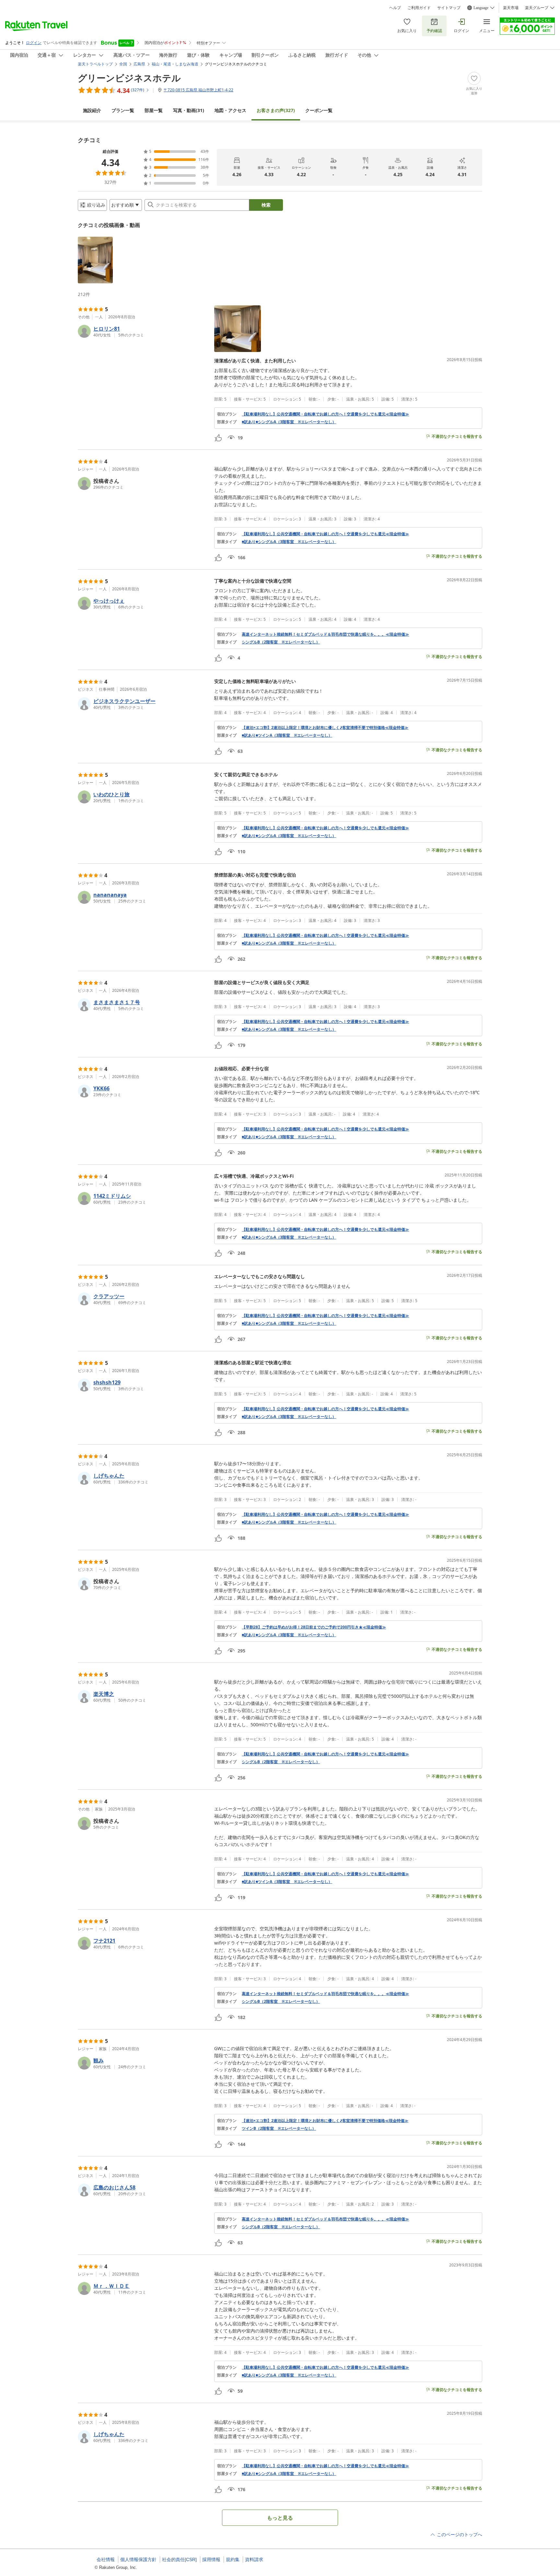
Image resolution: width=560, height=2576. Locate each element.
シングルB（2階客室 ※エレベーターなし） (281, 642)
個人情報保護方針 (138, 2559)
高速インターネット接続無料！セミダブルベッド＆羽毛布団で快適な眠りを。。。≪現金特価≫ (325, 634)
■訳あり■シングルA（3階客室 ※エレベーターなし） (289, 422)
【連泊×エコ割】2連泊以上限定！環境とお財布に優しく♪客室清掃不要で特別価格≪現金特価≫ (325, 728)
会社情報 (106, 2559)
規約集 (233, 2559)
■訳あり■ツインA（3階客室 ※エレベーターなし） (287, 735)
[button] (95, 260)
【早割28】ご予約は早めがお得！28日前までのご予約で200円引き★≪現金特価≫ (314, 1627)
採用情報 (211, 2559)
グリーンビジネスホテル (129, 78)
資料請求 (254, 2559)
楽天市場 (511, 8)
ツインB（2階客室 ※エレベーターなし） (279, 2128)
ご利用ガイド (419, 8)
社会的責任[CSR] (179, 2559)
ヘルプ (395, 8)
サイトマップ (449, 8)
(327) (276, 110)
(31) (189, 110)
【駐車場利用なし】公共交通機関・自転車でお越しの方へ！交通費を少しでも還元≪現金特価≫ (325, 414)
